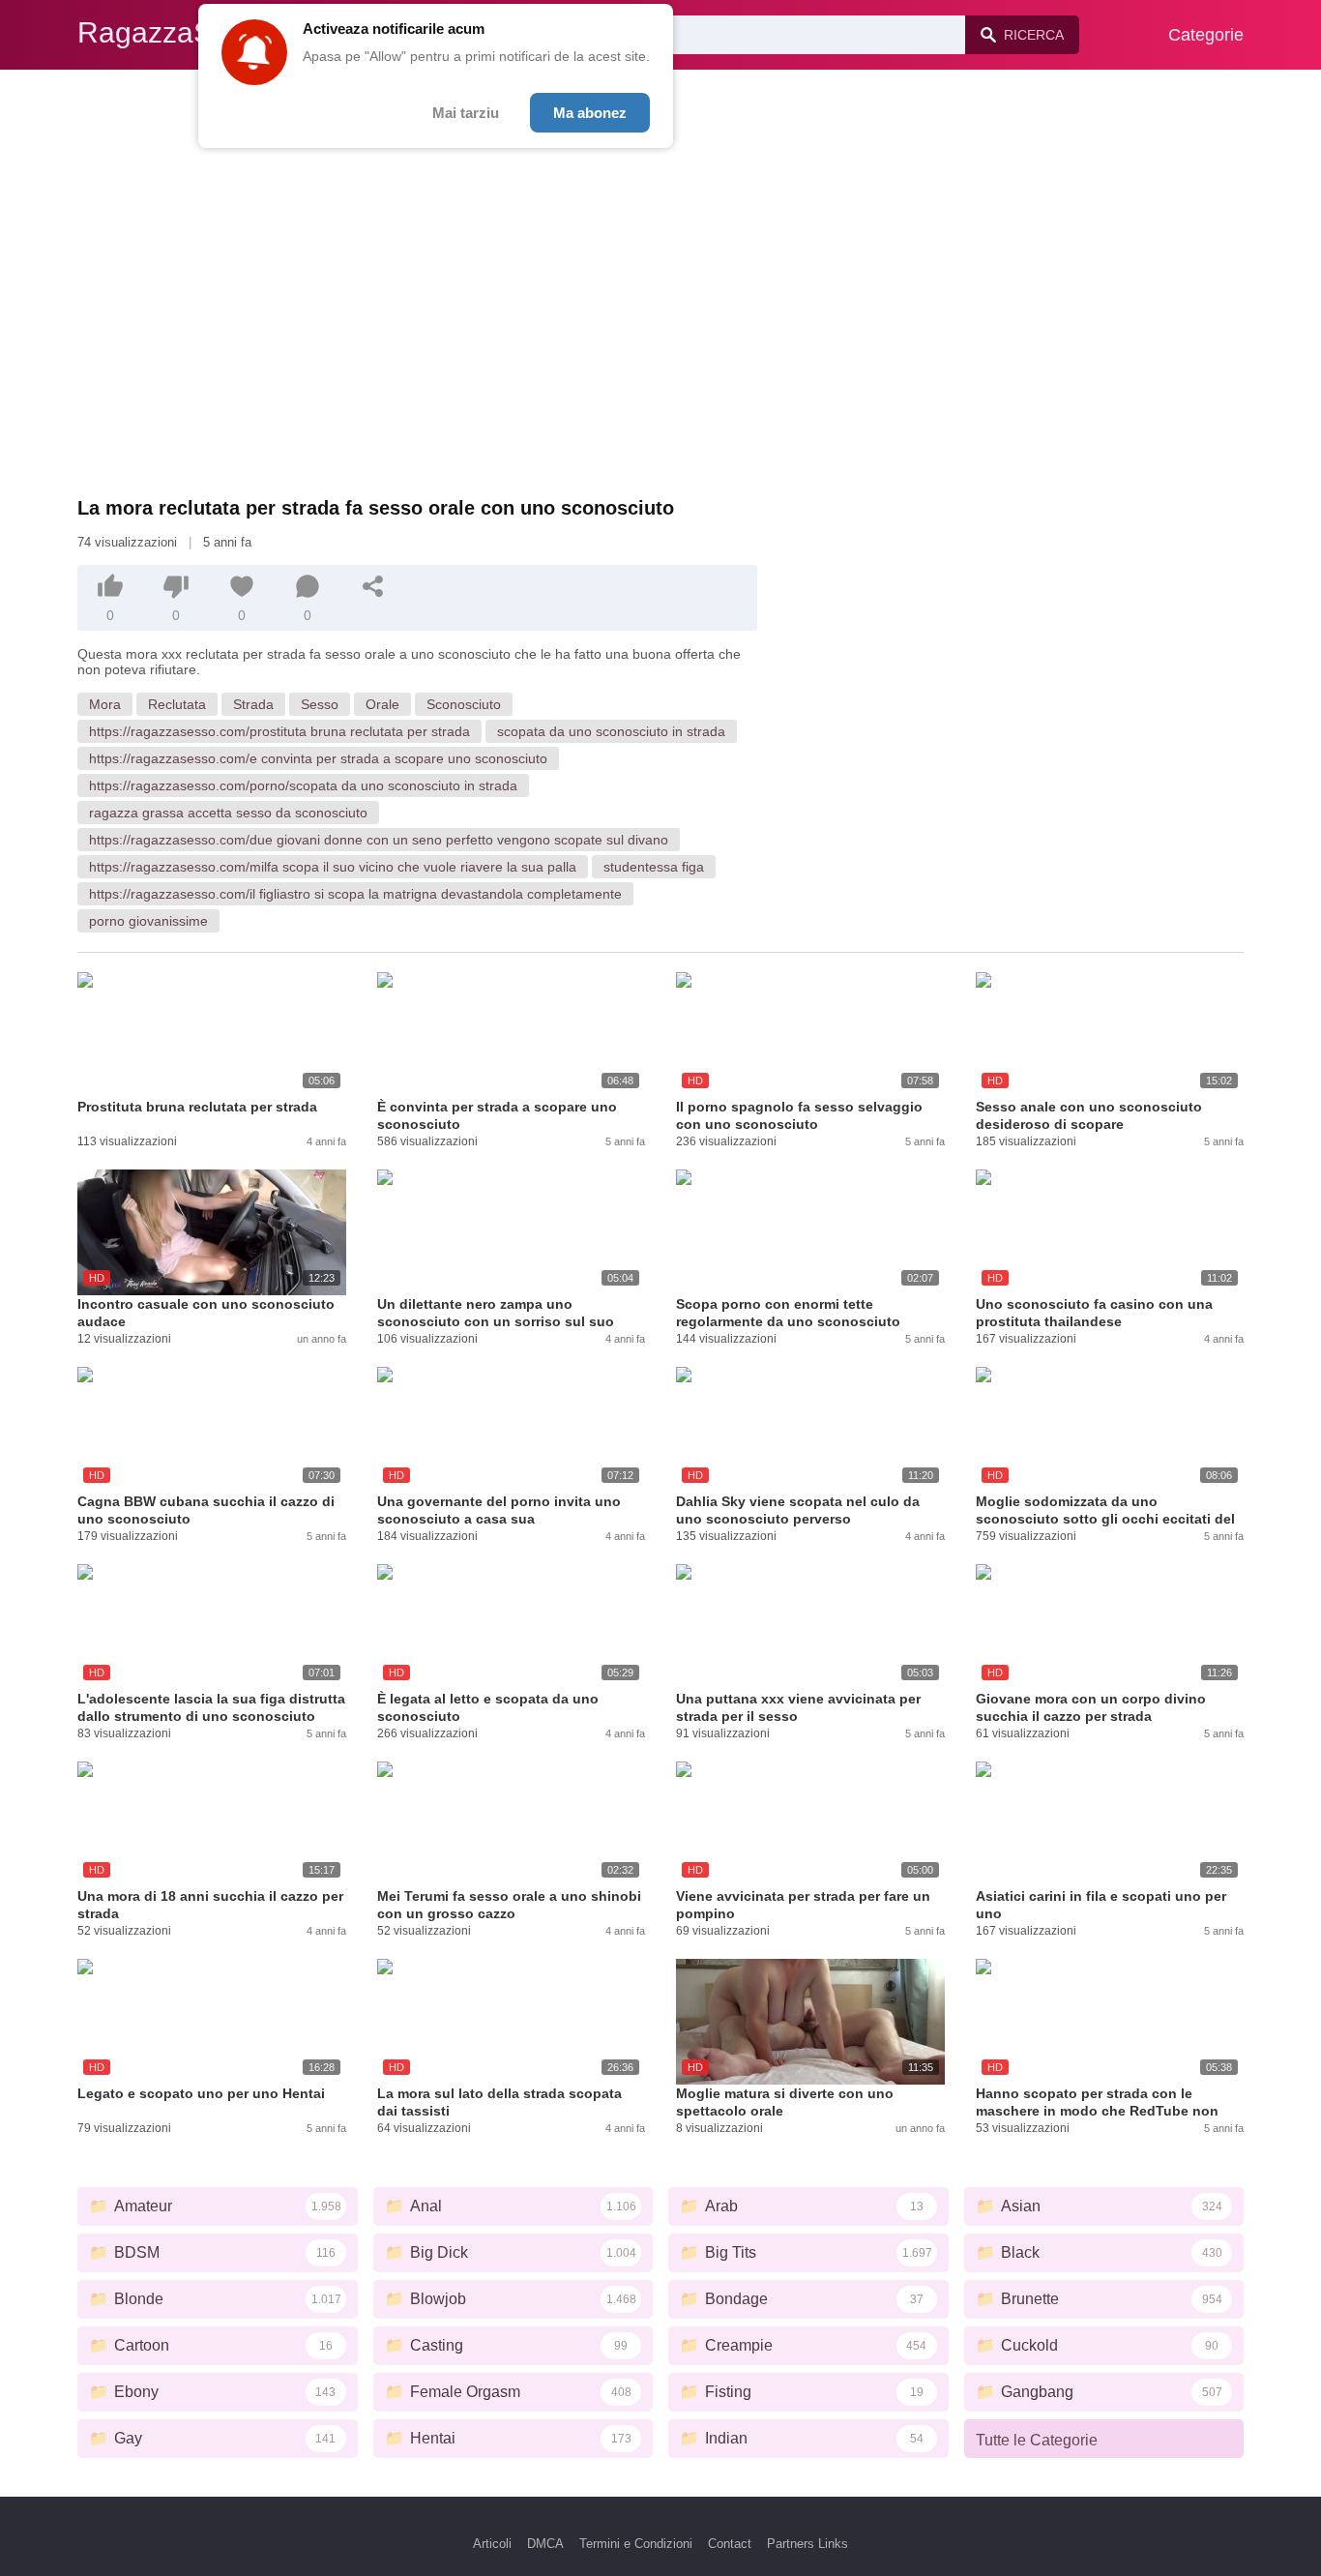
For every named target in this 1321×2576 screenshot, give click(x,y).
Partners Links (807, 2544)
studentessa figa (654, 867)
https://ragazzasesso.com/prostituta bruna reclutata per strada (279, 731)
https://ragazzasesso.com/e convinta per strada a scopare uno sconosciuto (318, 758)
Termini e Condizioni (636, 2544)
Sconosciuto (464, 704)
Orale (382, 704)
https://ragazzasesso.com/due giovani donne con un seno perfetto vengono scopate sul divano (379, 840)
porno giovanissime (148, 921)
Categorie (1206, 35)
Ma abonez (590, 113)
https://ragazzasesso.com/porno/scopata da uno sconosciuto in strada (303, 785)
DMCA (545, 2544)
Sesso (320, 704)
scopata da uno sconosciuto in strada (611, 731)
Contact (730, 2544)
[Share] (373, 586)
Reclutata (177, 704)
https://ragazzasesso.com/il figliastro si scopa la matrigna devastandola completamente (355, 894)
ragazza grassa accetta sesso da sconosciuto (228, 813)
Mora (105, 704)
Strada (253, 704)
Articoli (492, 2544)
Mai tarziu (466, 113)
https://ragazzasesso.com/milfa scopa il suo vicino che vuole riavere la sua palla (333, 867)
